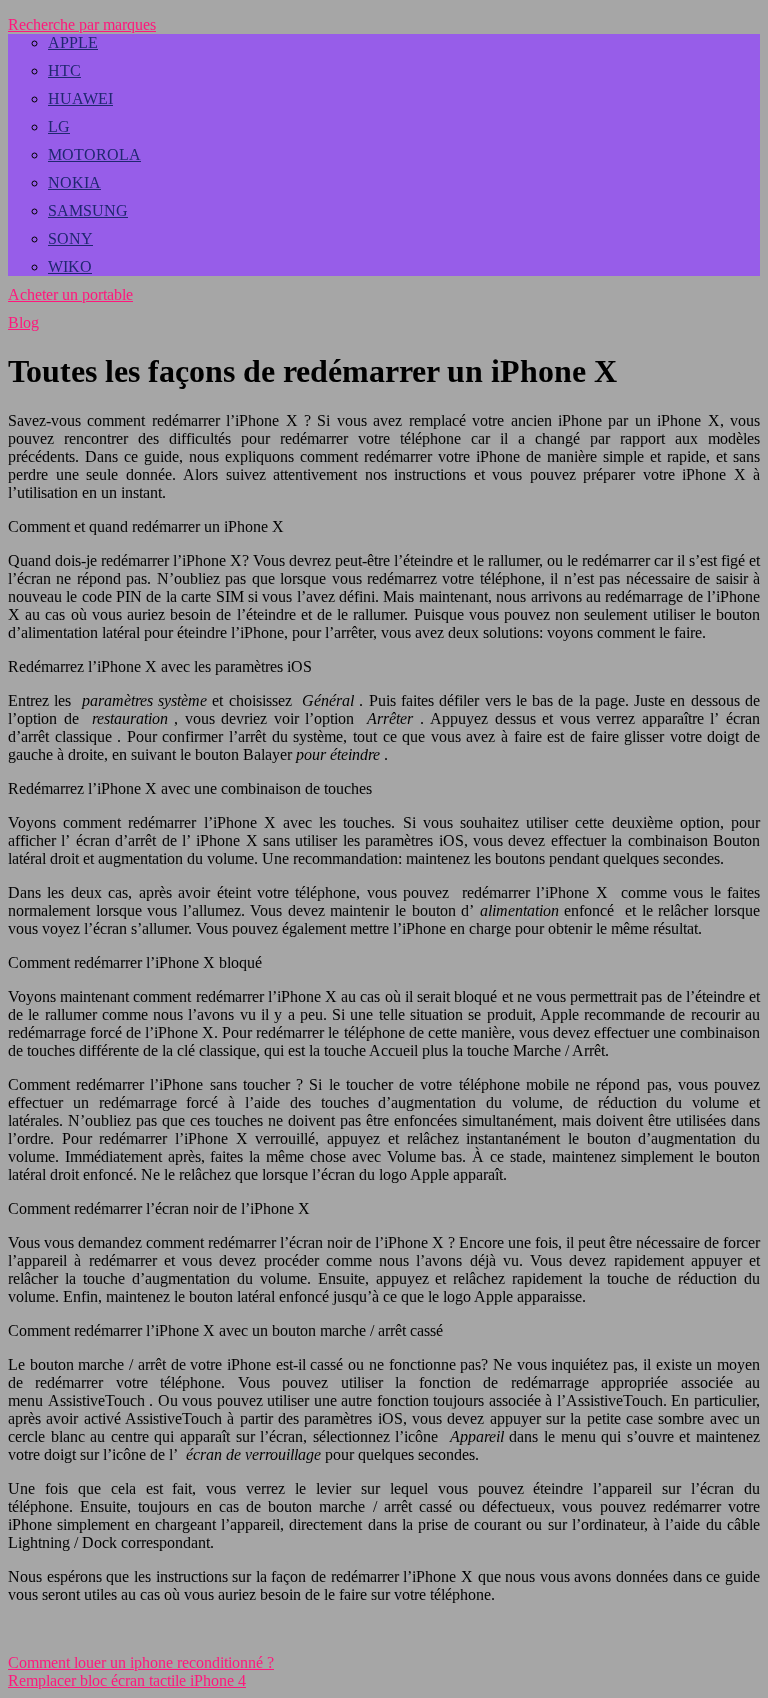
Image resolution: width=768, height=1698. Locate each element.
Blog (23, 322)
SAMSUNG (88, 210)
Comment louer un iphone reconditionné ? (141, 1662)
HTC (64, 70)
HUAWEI (80, 98)
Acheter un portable (70, 294)
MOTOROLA (94, 154)
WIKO (70, 266)
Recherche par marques (82, 24)
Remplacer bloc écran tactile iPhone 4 (127, 1680)
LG (59, 126)
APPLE (73, 42)
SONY (70, 238)
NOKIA (74, 182)
